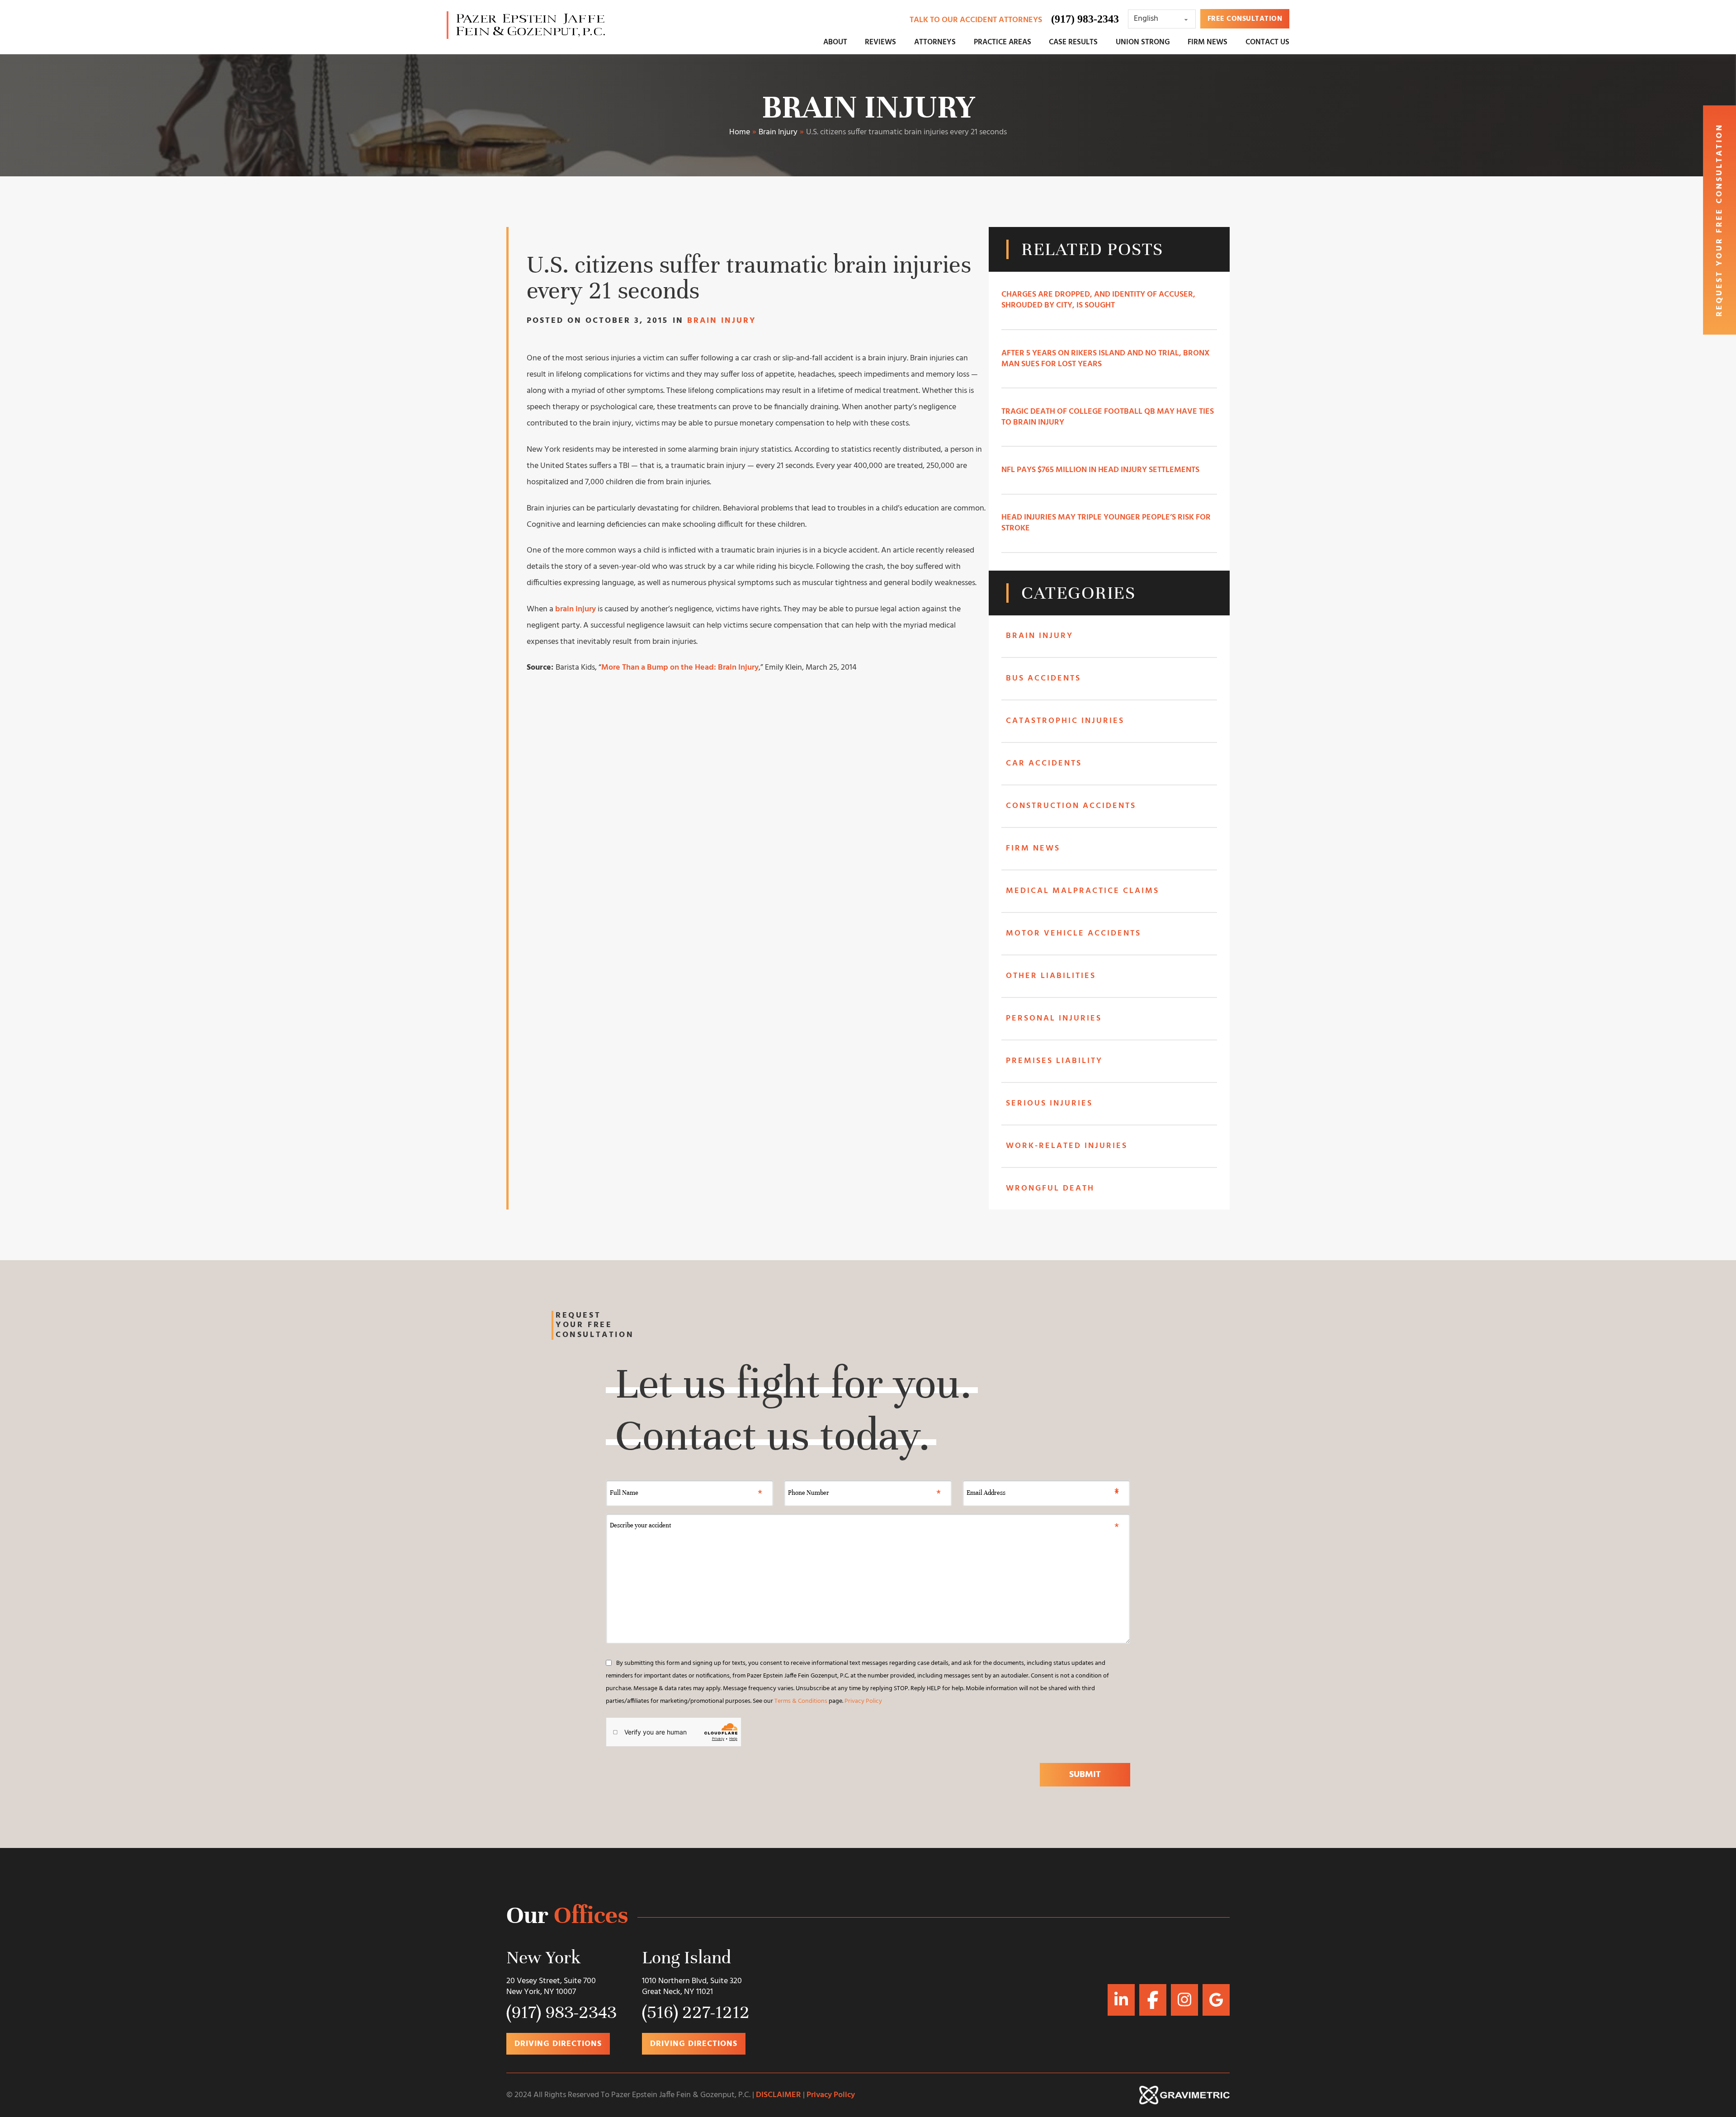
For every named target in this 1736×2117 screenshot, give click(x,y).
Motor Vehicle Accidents (1073, 933)
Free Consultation (1245, 19)
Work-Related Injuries (1067, 1146)
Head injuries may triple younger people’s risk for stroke (1106, 523)
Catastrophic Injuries (1065, 721)
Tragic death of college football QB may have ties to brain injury (1108, 417)
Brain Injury (868, 107)
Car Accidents (1044, 763)
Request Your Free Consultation (1719, 220)
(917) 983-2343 (1085, 19)
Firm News (1033, 848)
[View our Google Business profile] (1153, 2000)
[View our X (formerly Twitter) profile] (1184, 1999)
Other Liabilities (1051, 976)
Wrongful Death (1050, 1188)
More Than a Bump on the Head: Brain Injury (680, 668)
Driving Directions (558, 2044)
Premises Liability (1054, 1061)
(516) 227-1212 (696, 2012)
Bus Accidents (1043, 678)
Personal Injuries (1054, 1018)
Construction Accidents (1071, 806)
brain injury (576, 609)
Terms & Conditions (801, 1701)
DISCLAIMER (778, 2095)
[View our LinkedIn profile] (1121, 1999)
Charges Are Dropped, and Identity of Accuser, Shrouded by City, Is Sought (1098, 300)
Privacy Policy (863, 1701)
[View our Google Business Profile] (1216, 2000)
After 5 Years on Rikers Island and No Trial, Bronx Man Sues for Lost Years (1106, 359)
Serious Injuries (1049, 1103)
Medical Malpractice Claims (1083, 891)
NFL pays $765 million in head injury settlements (1100, 470)
